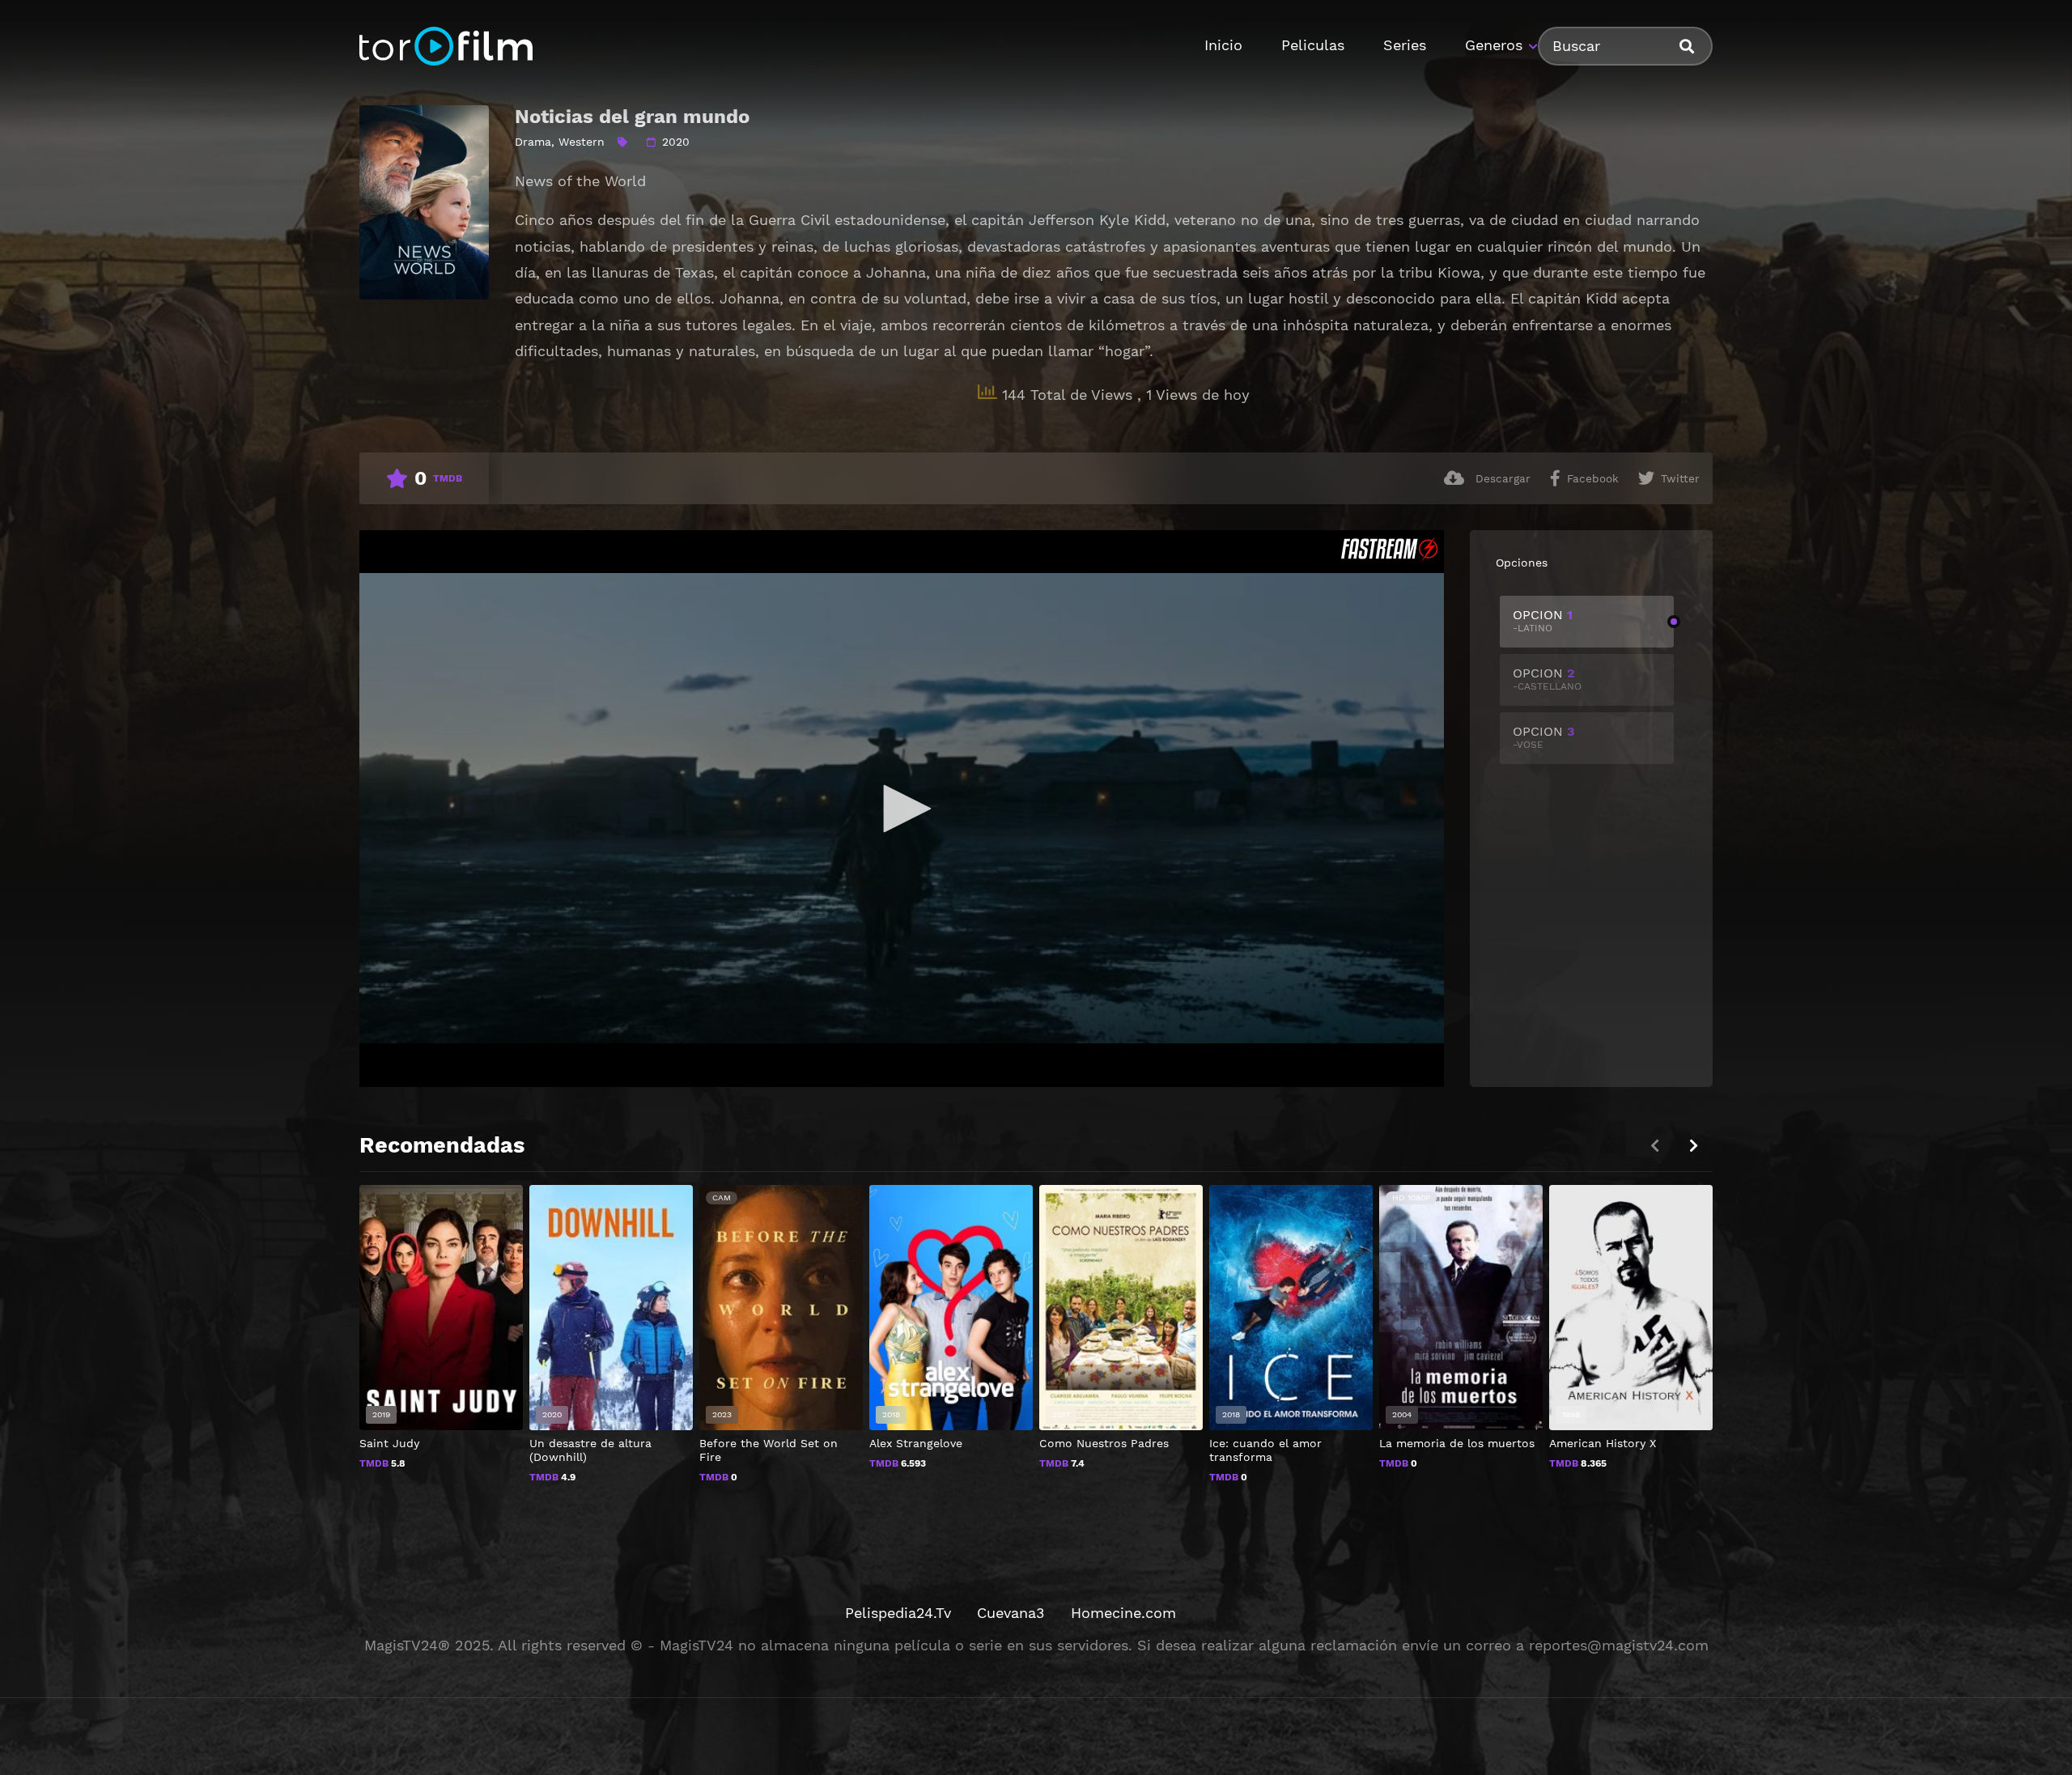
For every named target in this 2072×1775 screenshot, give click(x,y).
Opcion (1543, 620)
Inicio (1223, 45)
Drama (533, 142)
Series (1405, 45)
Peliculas (1313, 45)
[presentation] (1693, 1146)
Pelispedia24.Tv (898, 1613)
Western (582, 142)
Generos (1494, 45)
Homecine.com (1123, 1613)
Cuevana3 (1011, 1613)
